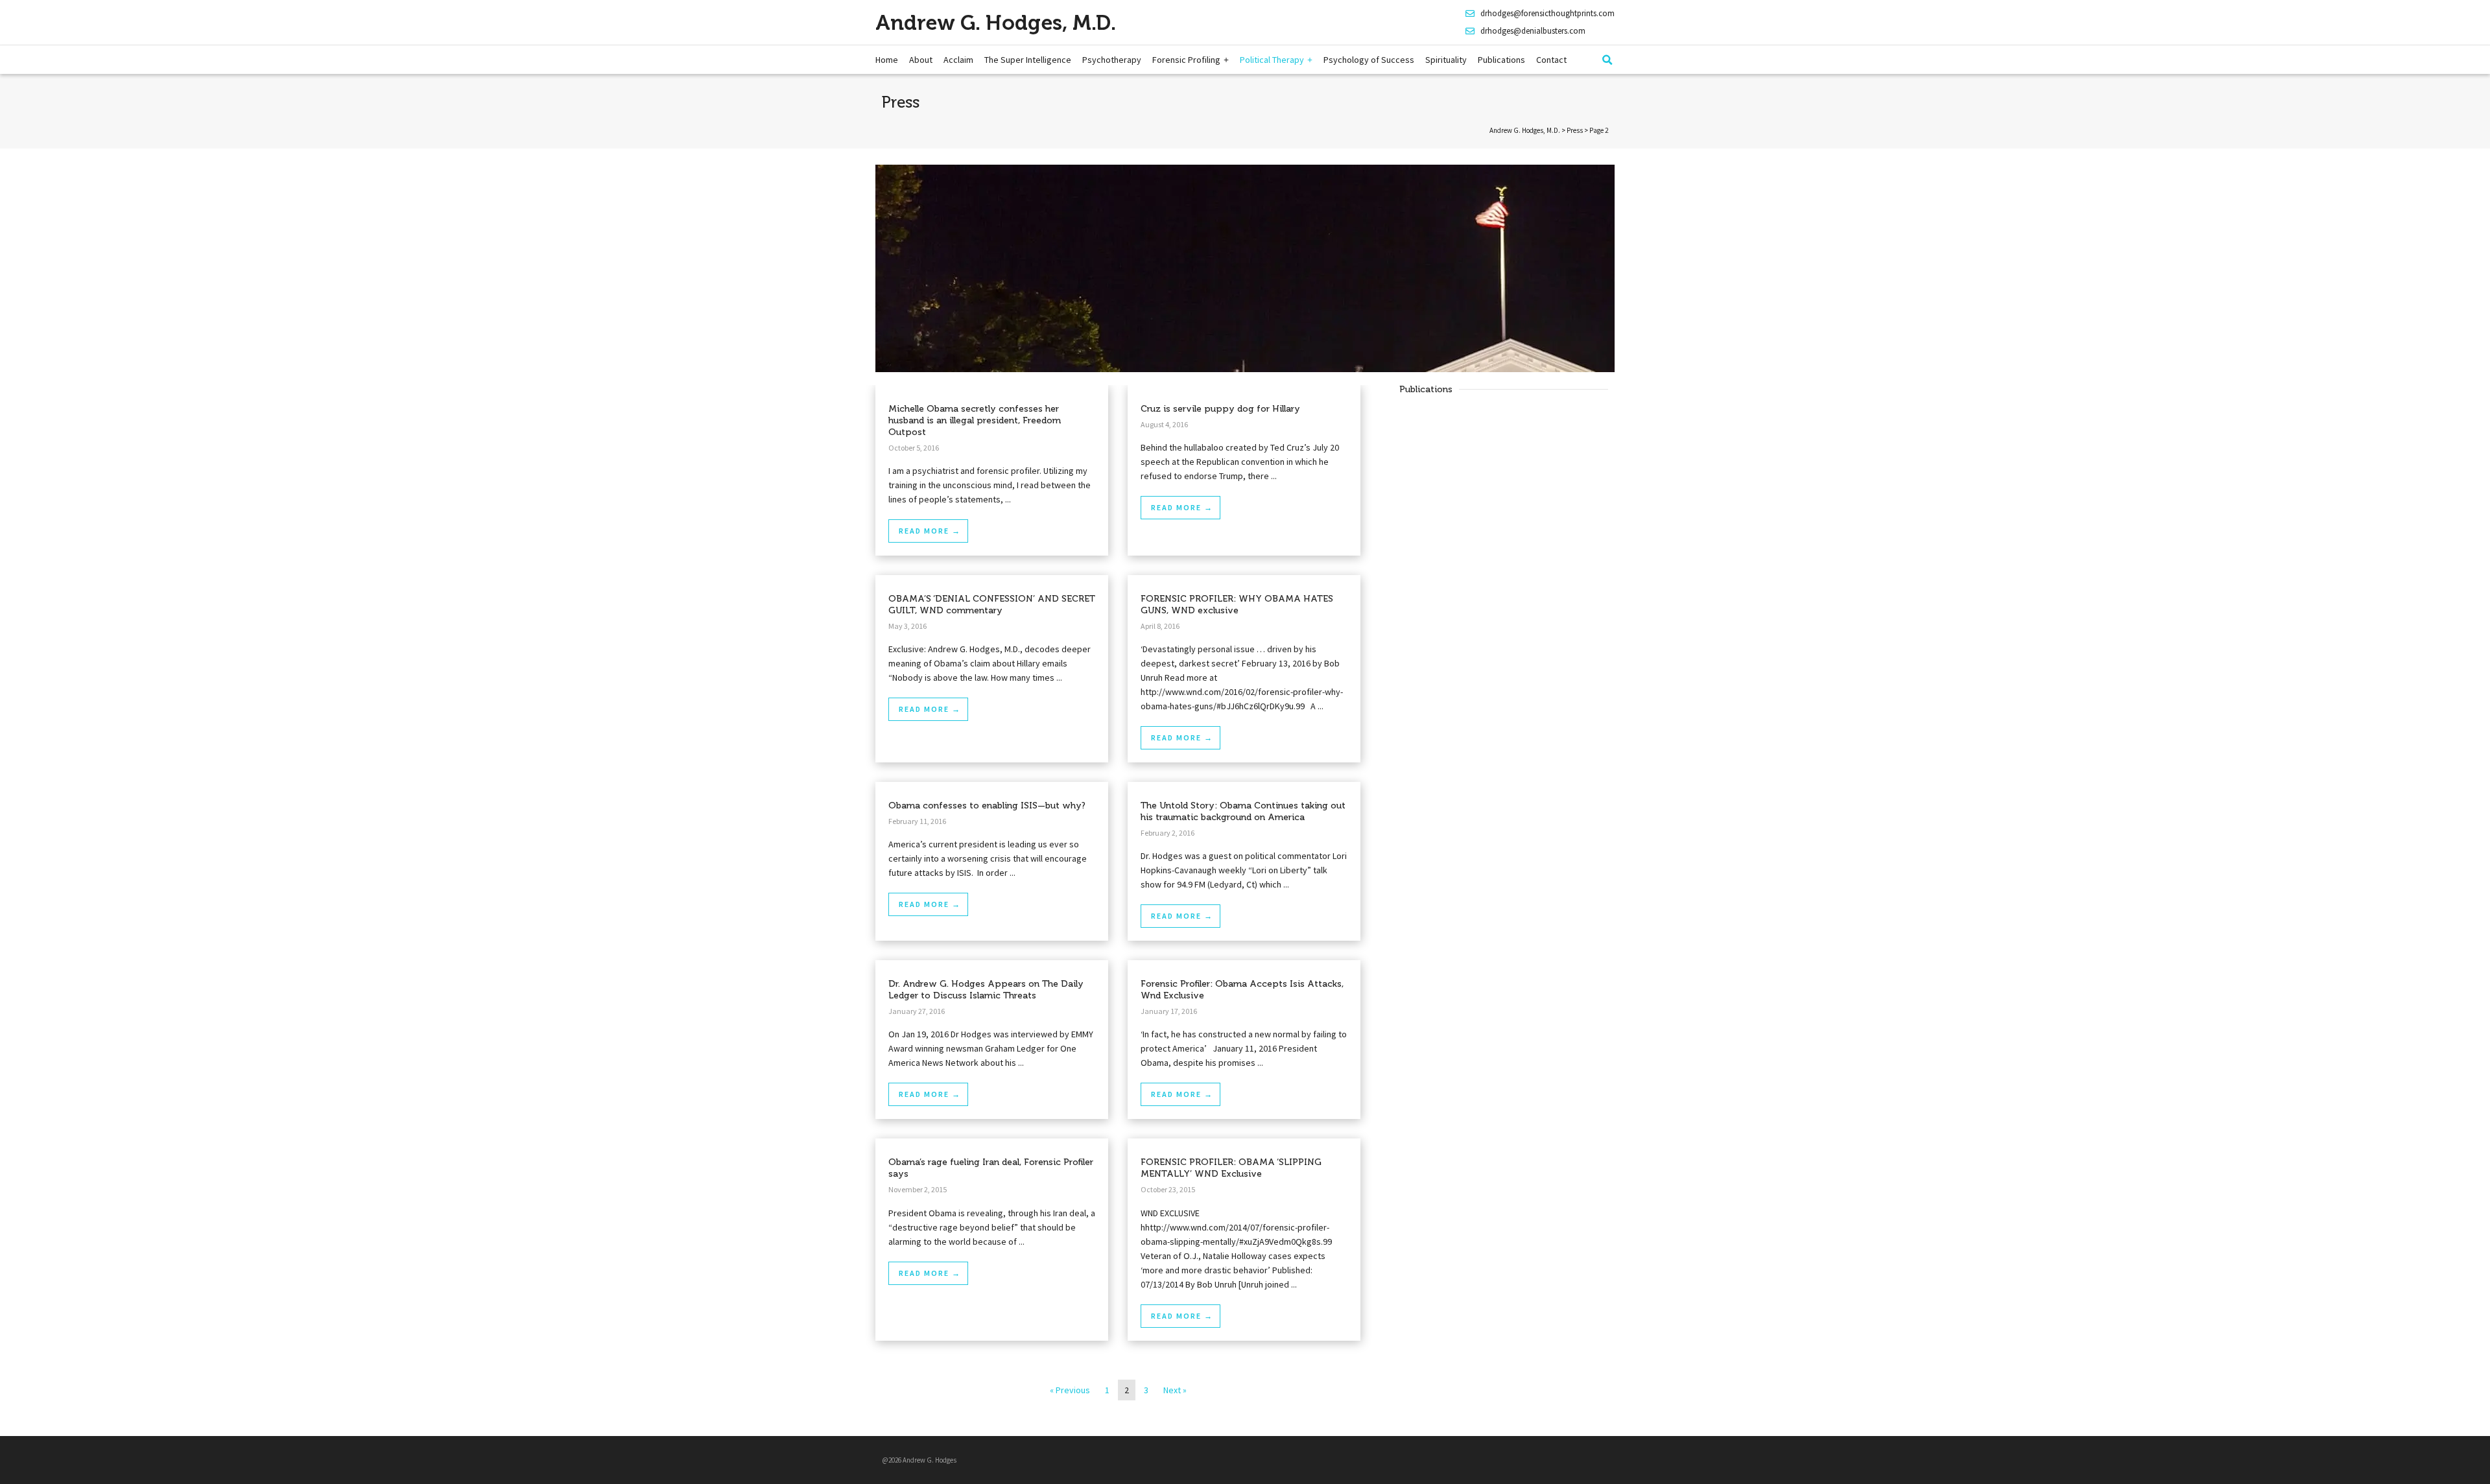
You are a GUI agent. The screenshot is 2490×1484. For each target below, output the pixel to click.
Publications (1501, 60)
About (921, 60)
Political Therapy (1272, 60)
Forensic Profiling (1186, 60)
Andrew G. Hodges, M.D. (996, 23)
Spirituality (1446, 60)
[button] (1607, 60)
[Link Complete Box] (992, 470)
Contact (1551, 60)
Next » (1175, 1390)
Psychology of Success (1369, 60)
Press (1575, 130)
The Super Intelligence (1028, 60)
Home (887, 60)
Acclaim (958, 60)
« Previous (1070, 1390)
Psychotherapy (1112, 60)
